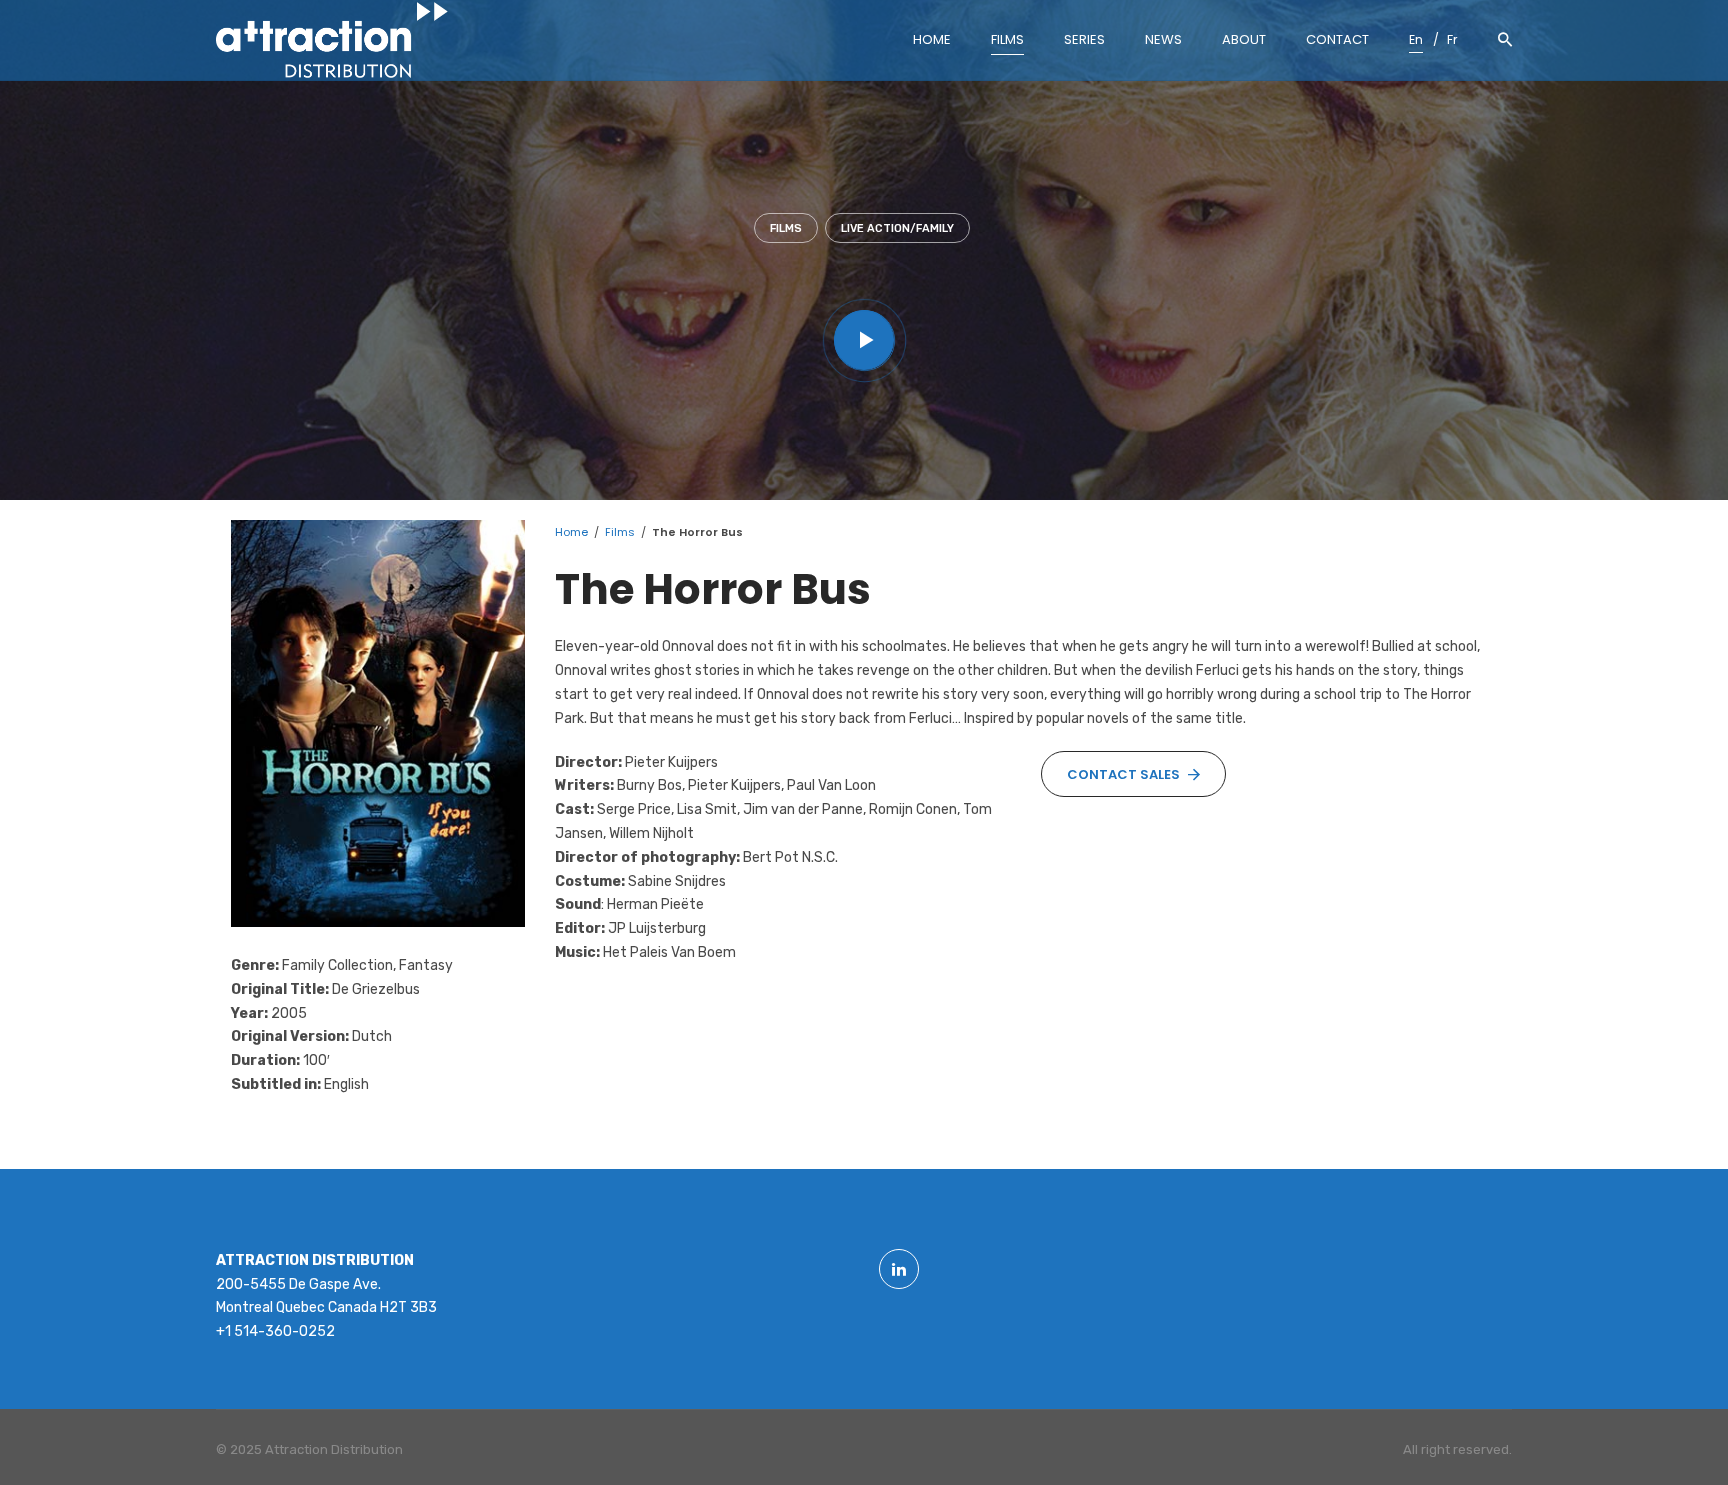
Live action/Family (897, 228)
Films (786, 228)
